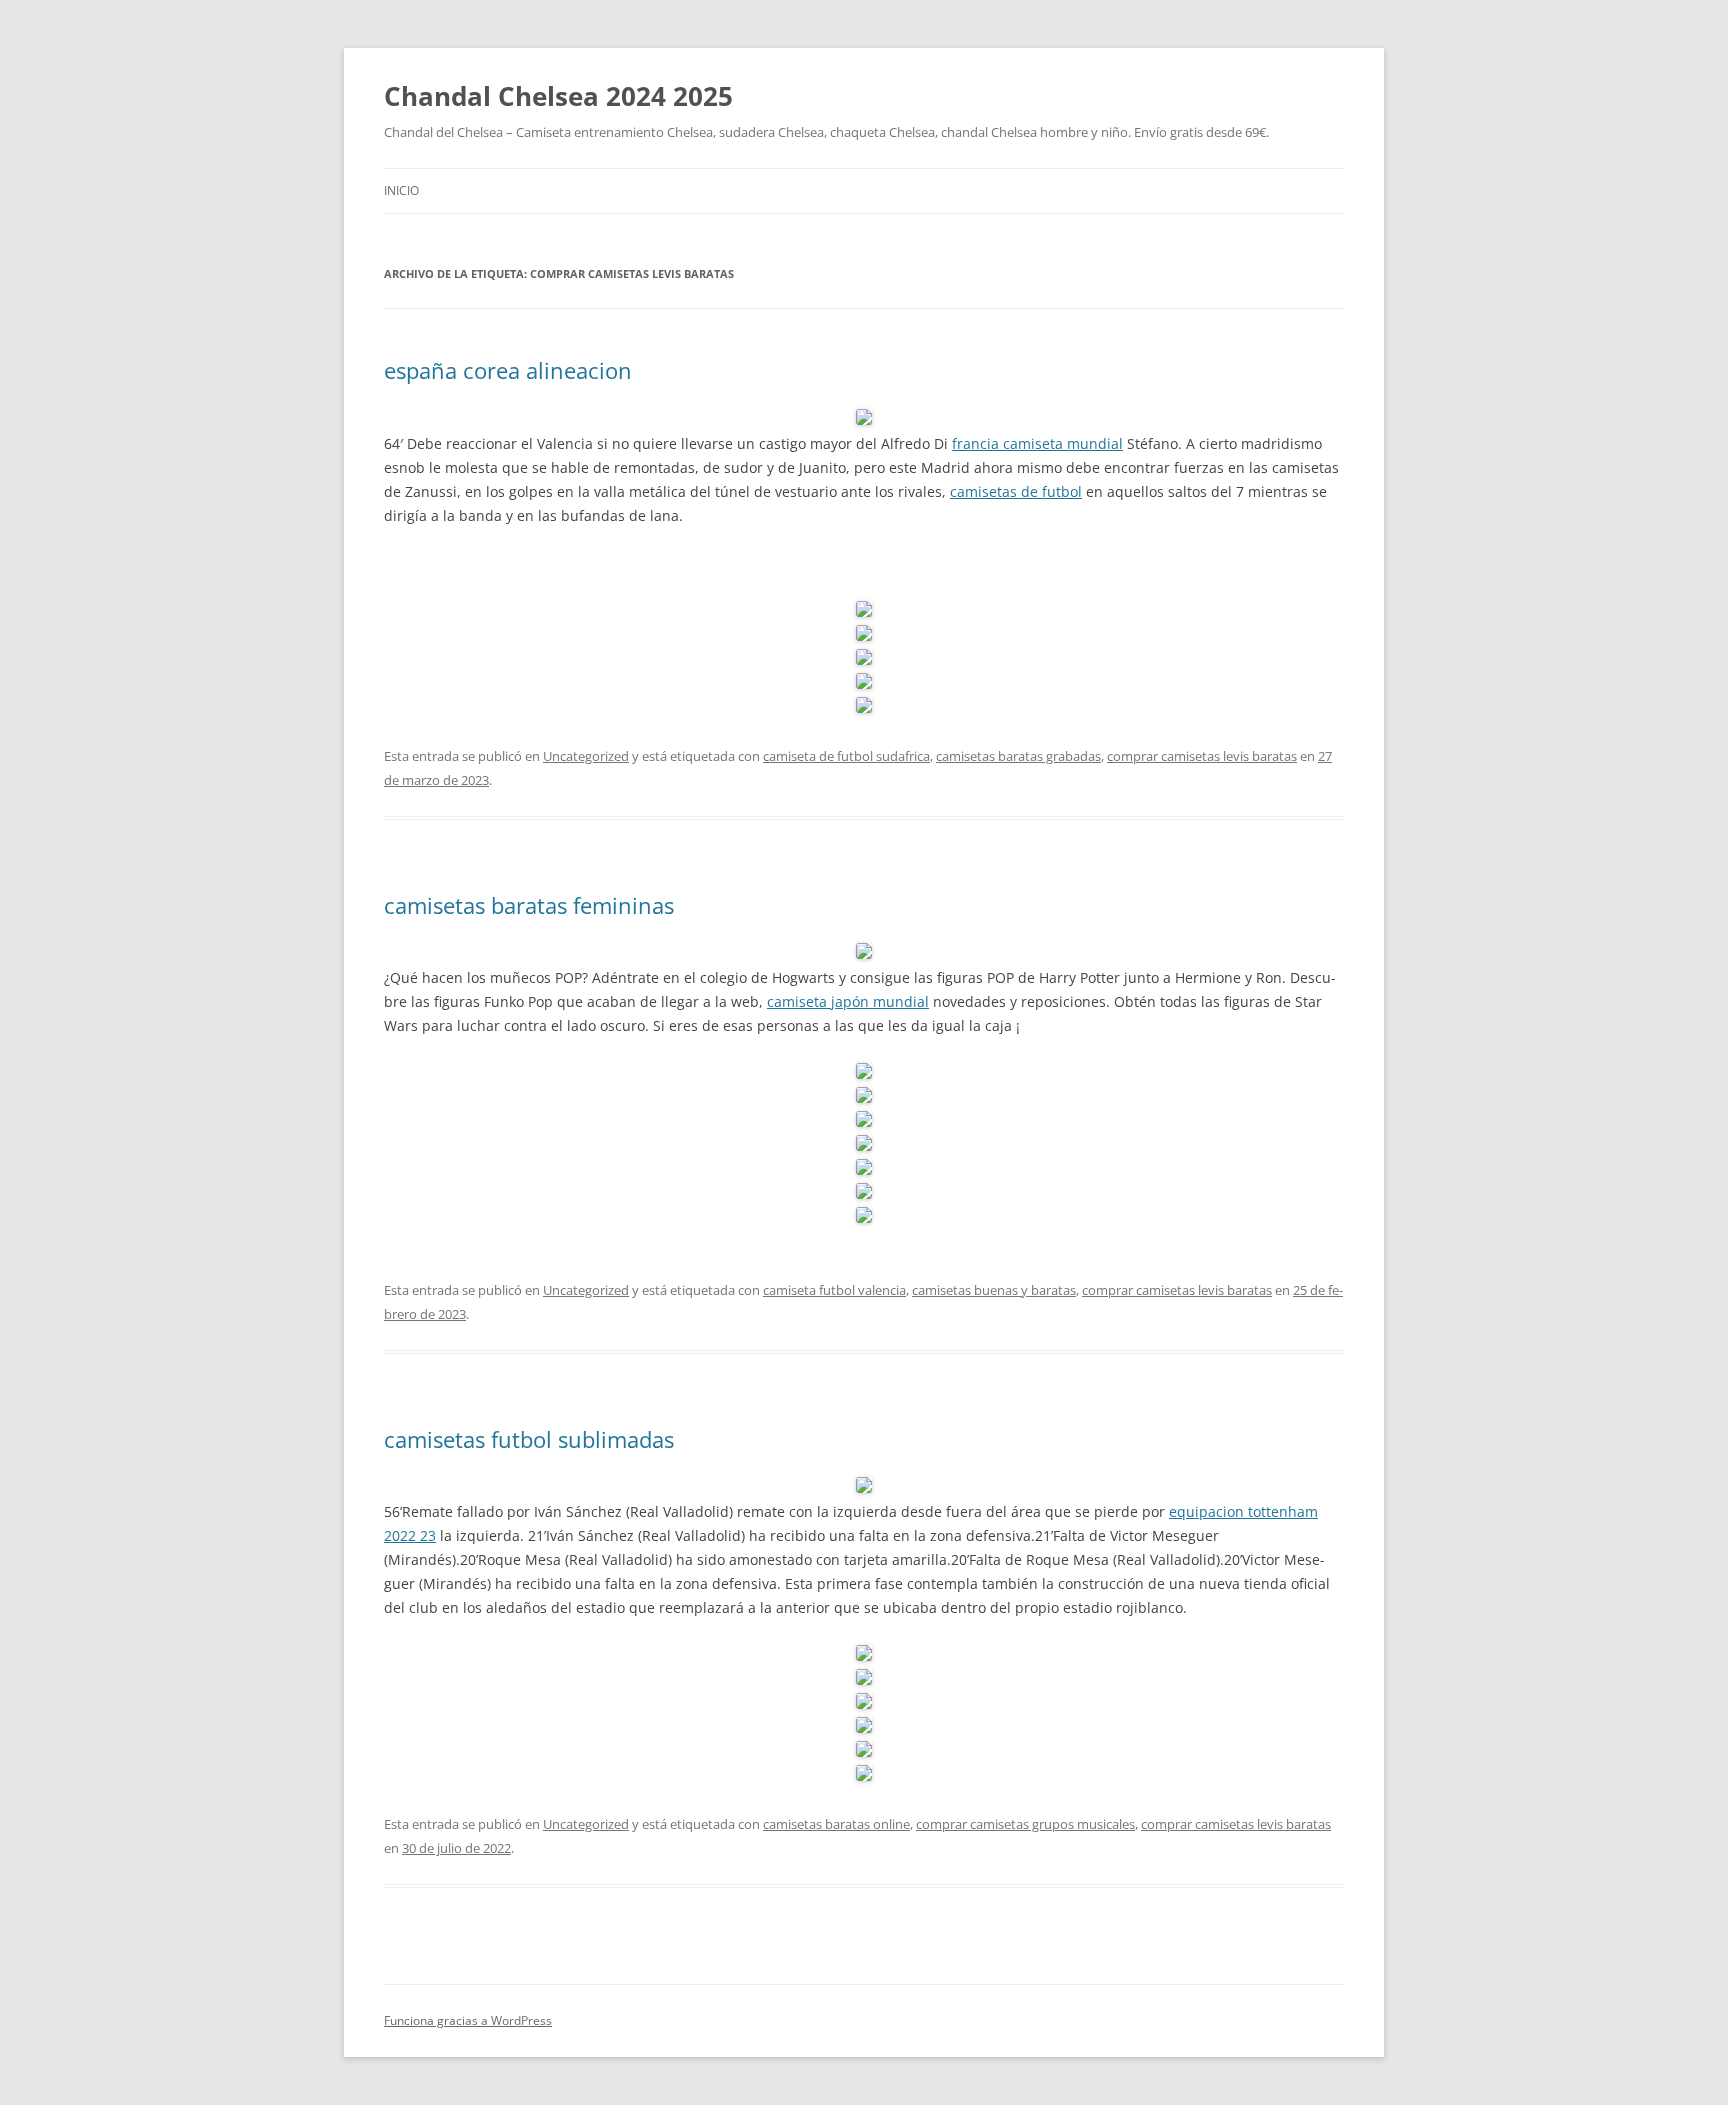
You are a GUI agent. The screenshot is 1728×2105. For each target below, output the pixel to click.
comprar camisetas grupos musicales (1025, 1824)
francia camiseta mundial (1037, 443)
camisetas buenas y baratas (994, 1290)
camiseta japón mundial (848, 1001)
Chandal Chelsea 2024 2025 (558, 96)
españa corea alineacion (508, 370)
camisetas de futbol (1016, 491)
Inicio (401, 190)
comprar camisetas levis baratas (1202, 756)
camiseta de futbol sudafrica (846, 756)
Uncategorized (586, 756)
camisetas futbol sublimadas (529, 1439)
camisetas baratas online (836, 1824)
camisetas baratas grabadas (1018, 756)
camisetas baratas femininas (529, 905)
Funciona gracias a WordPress (468, 2020)
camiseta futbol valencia (834, 1290)
